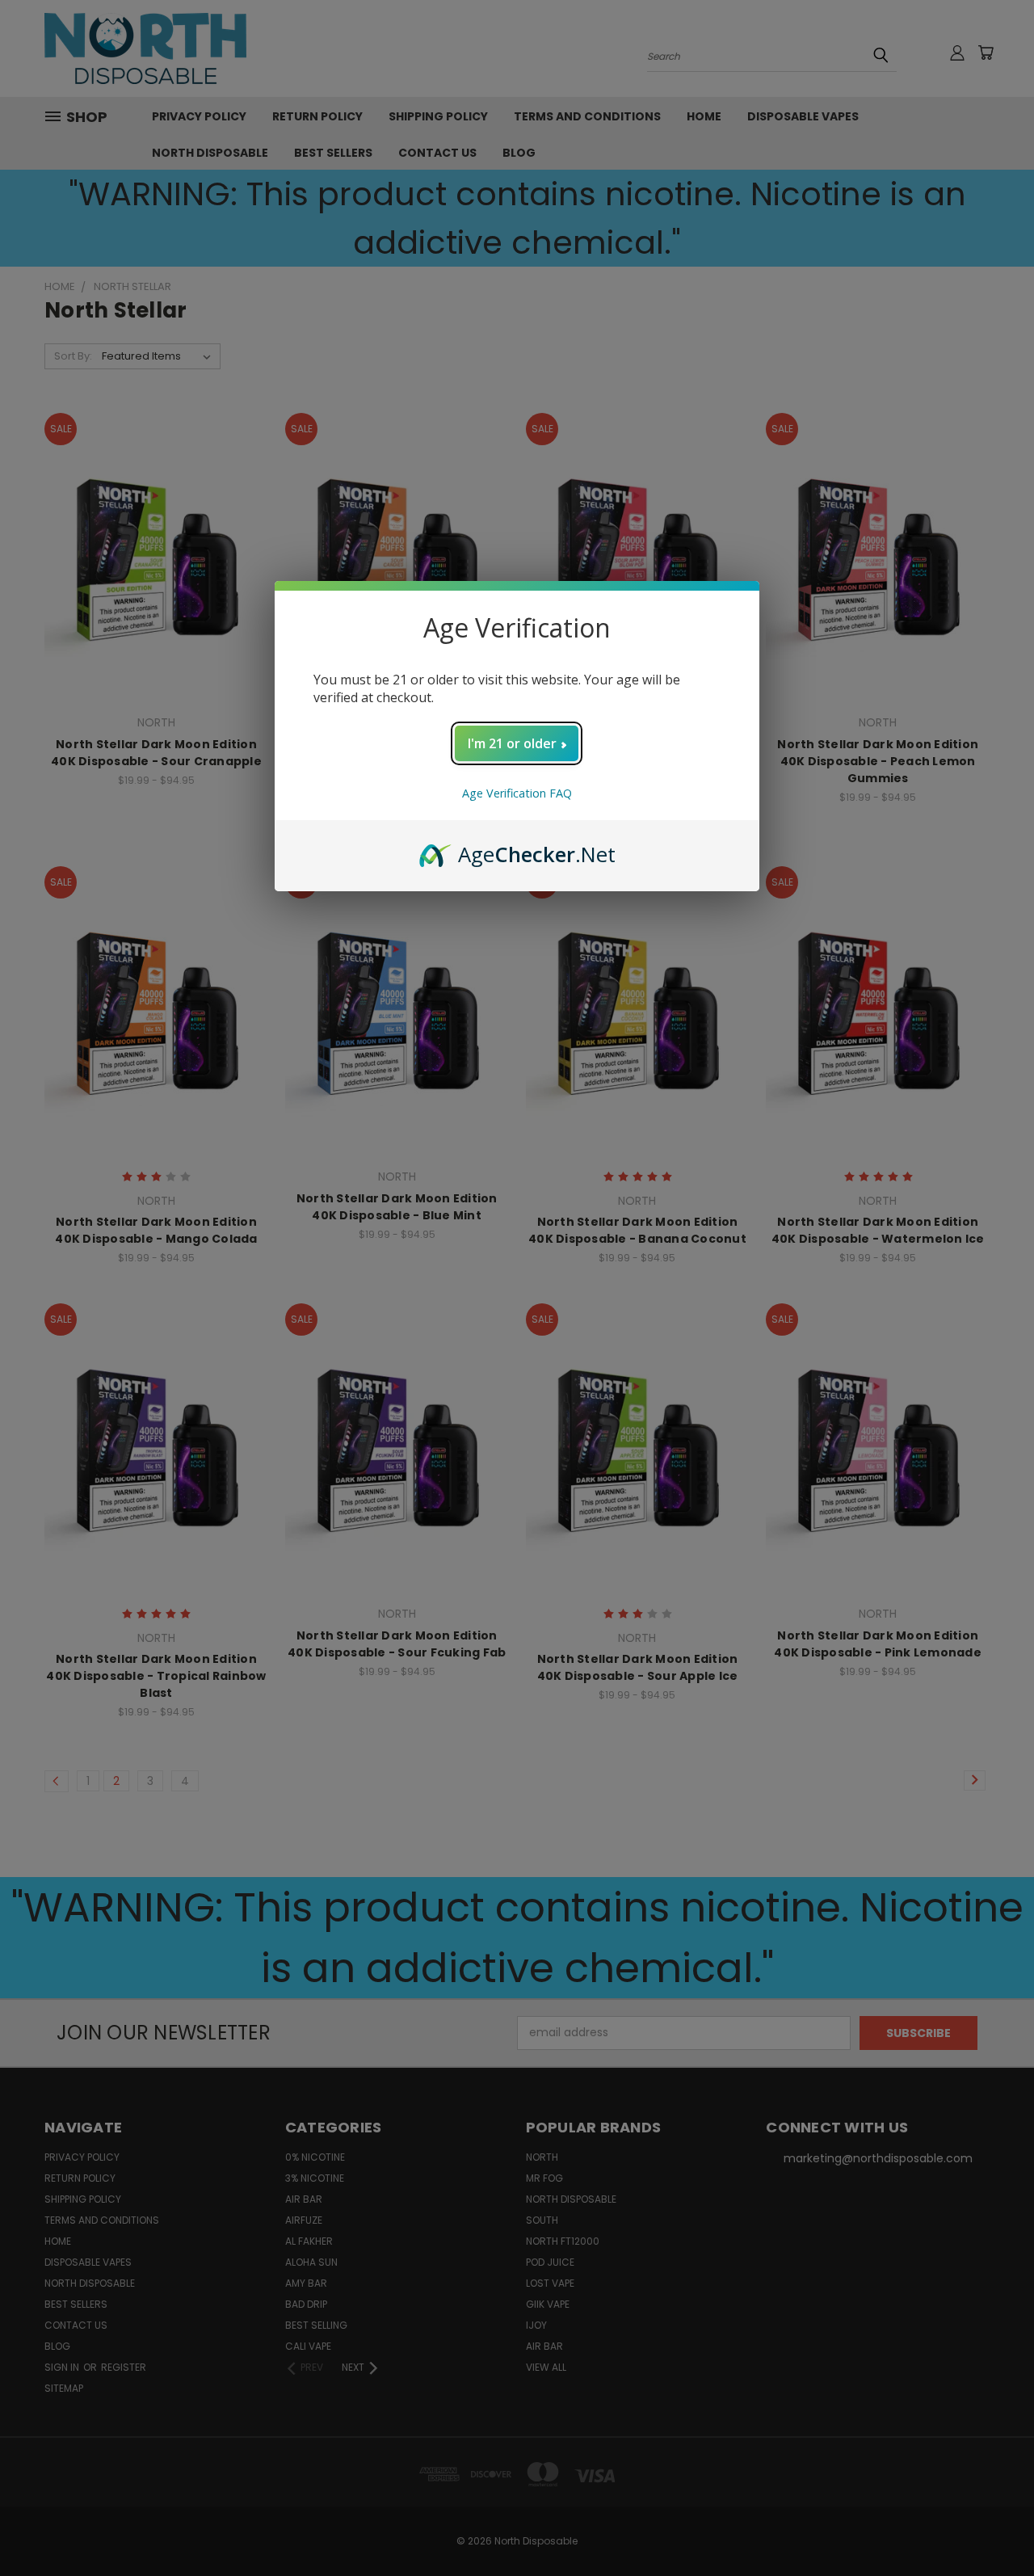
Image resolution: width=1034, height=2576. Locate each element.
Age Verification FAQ (517, 793)
